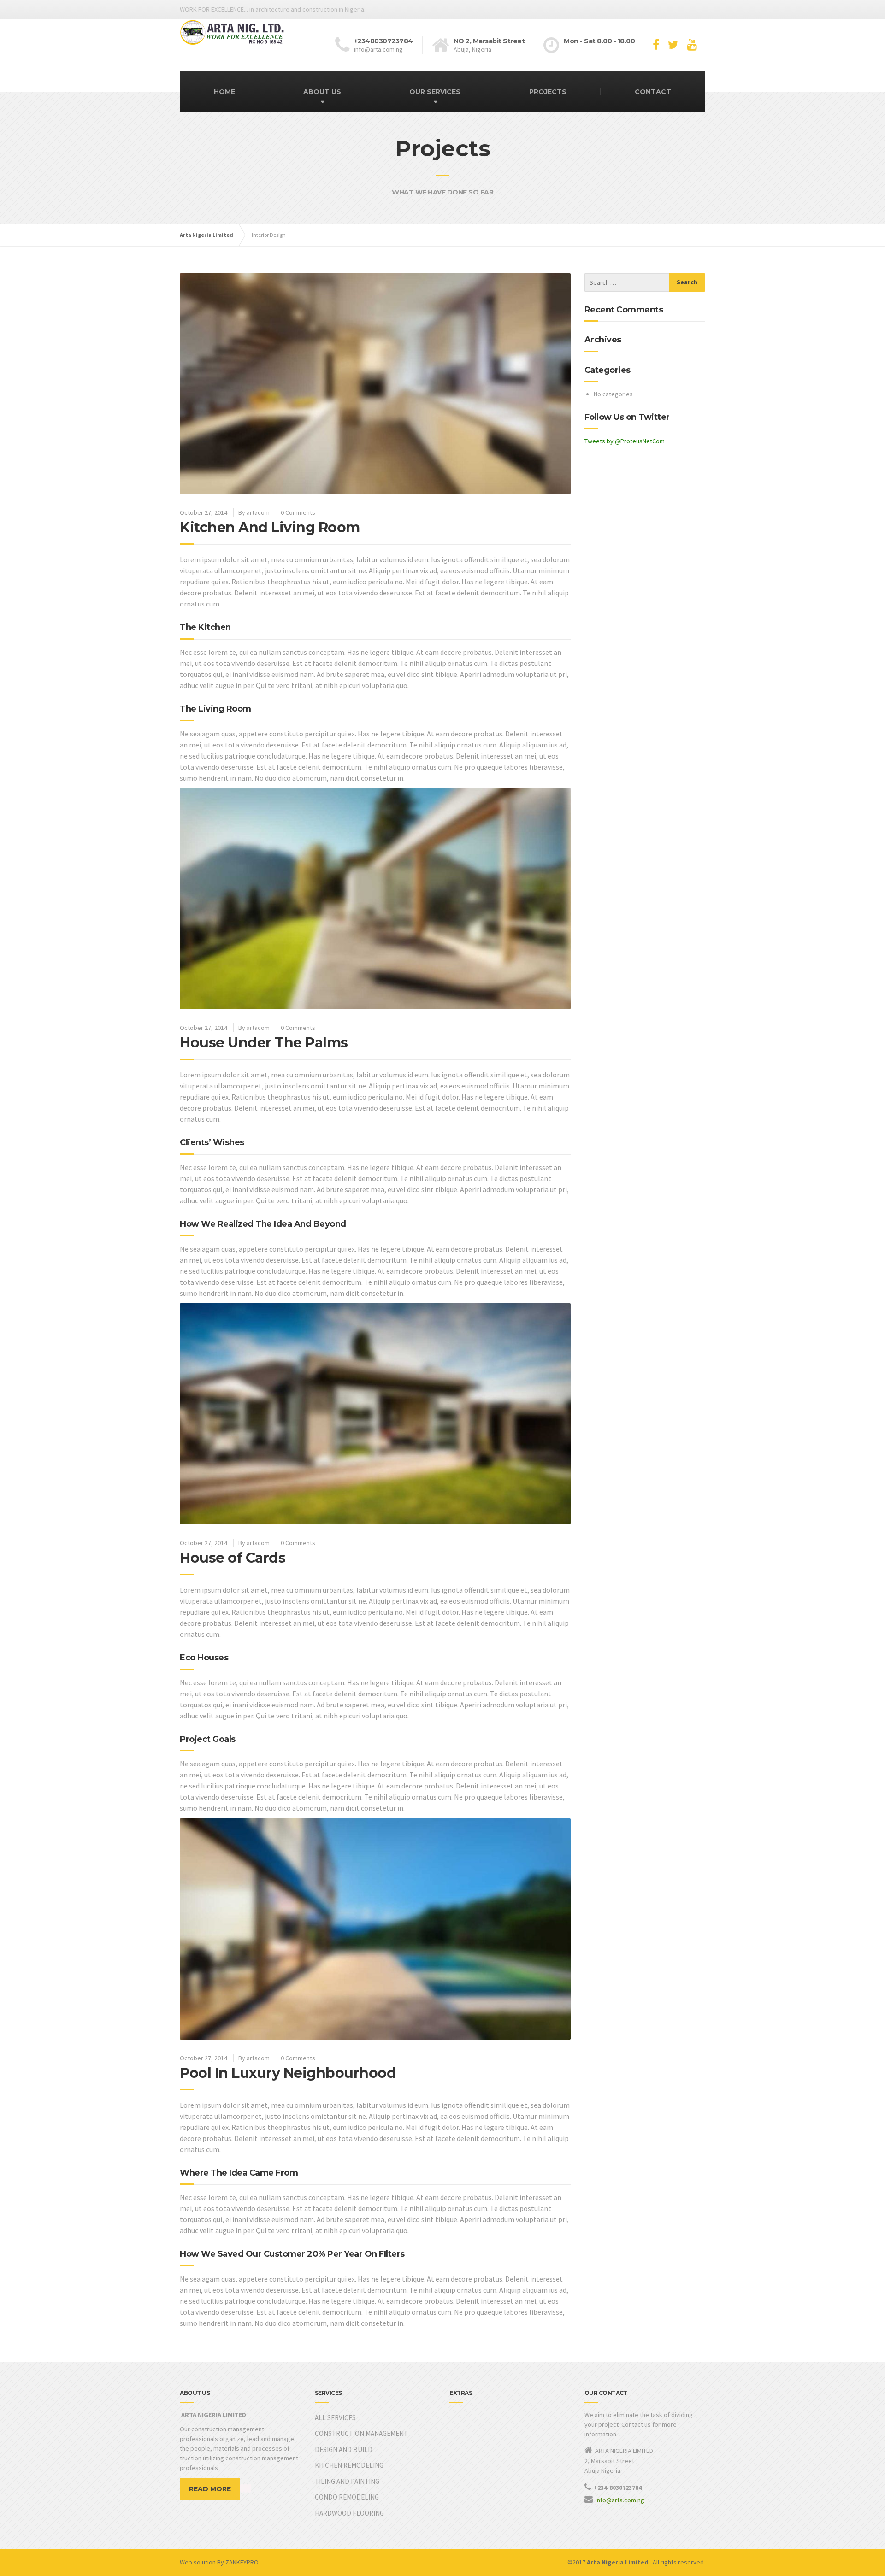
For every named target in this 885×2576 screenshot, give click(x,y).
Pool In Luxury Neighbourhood (288, 2073)
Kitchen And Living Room (270, 527)
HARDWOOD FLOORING (349, 2513)
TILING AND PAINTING (347, 2481)
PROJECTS (548, 92)
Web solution (198, 2562)
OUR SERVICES (435, 92)
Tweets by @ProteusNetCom (625, 441)
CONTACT (653, 92)
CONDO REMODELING (347, 2497)
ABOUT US (322, 92)
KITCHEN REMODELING (349, 2465)
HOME (224, 92)
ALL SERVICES (335, 2418)
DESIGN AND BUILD (344, 2450)
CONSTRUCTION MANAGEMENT (361, 2433)
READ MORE (210, 2489)
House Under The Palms (264, 1043)
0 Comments (298, 512)
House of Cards (233, 1558)
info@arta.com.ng (621, 2500)
